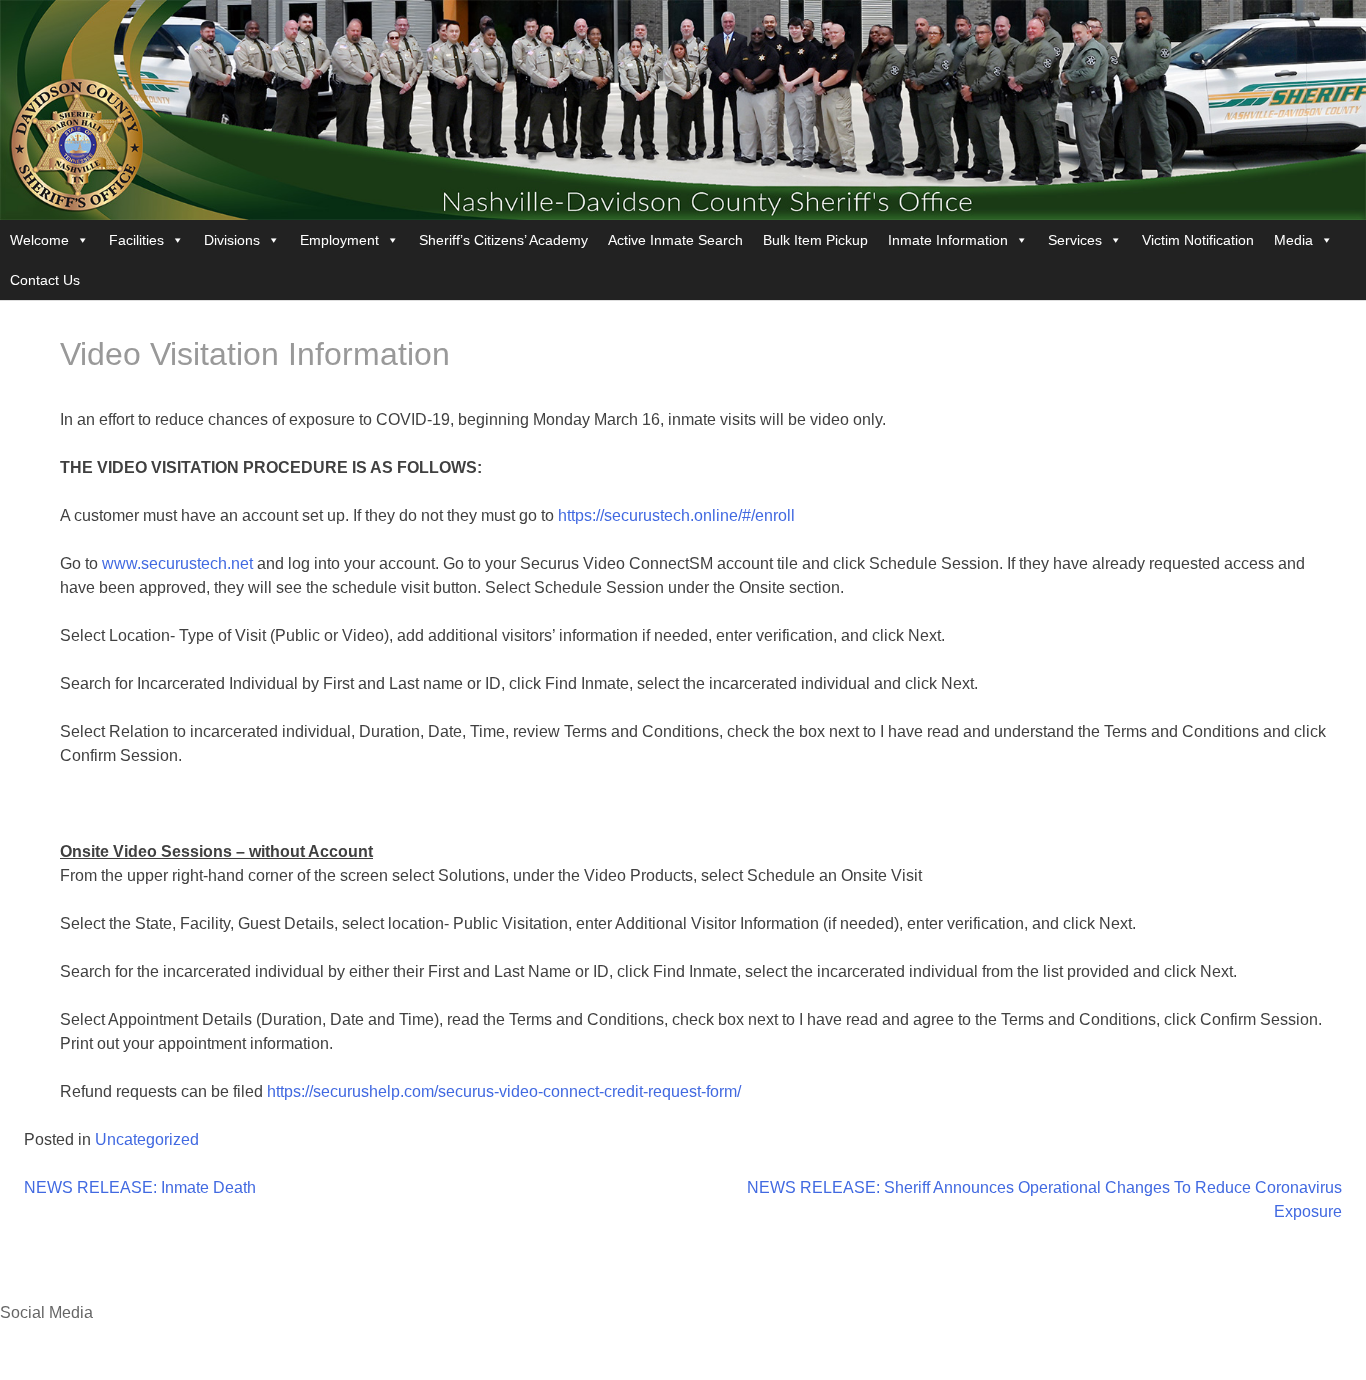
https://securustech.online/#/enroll (676, 515)
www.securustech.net (177, 563)
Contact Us (45, 280)
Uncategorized (147, 1139)
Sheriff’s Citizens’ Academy (503, 240)
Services (1075, 240)
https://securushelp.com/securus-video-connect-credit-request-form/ (504, 1091)
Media (1293, 240)
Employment (339, 240)
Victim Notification (1198, 240)
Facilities (136, 240)
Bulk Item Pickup (815, 240)
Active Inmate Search (675, 240)
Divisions (232, 240)
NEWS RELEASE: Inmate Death (140, 1187)
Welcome (39, 240)
